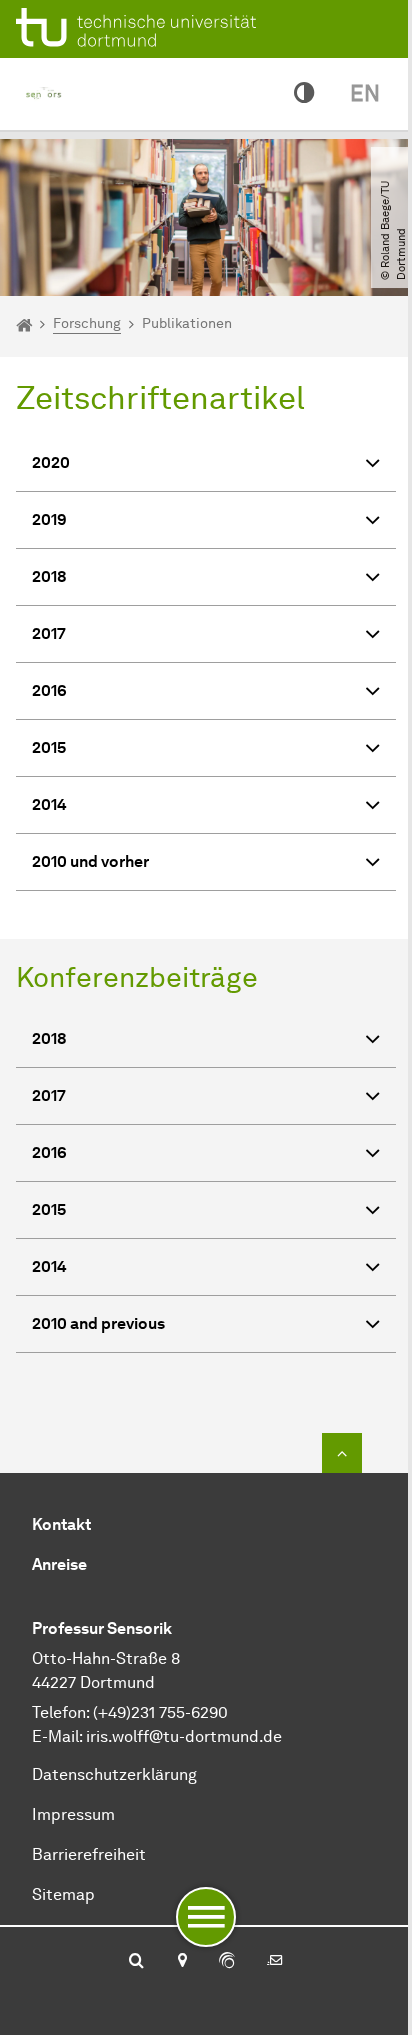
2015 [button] (49, 747)
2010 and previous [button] (98, 1323)
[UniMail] (275, 1962)
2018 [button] (49, 576)
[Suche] (136, 1962)
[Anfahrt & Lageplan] (181, 1962)
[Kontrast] (304, 94)
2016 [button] (49, 690)
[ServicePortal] (227, 1962)
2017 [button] (49, 633)
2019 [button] (49, 519)
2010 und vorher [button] (90, 861)
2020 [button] (51, 462)
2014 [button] (49, 804)
